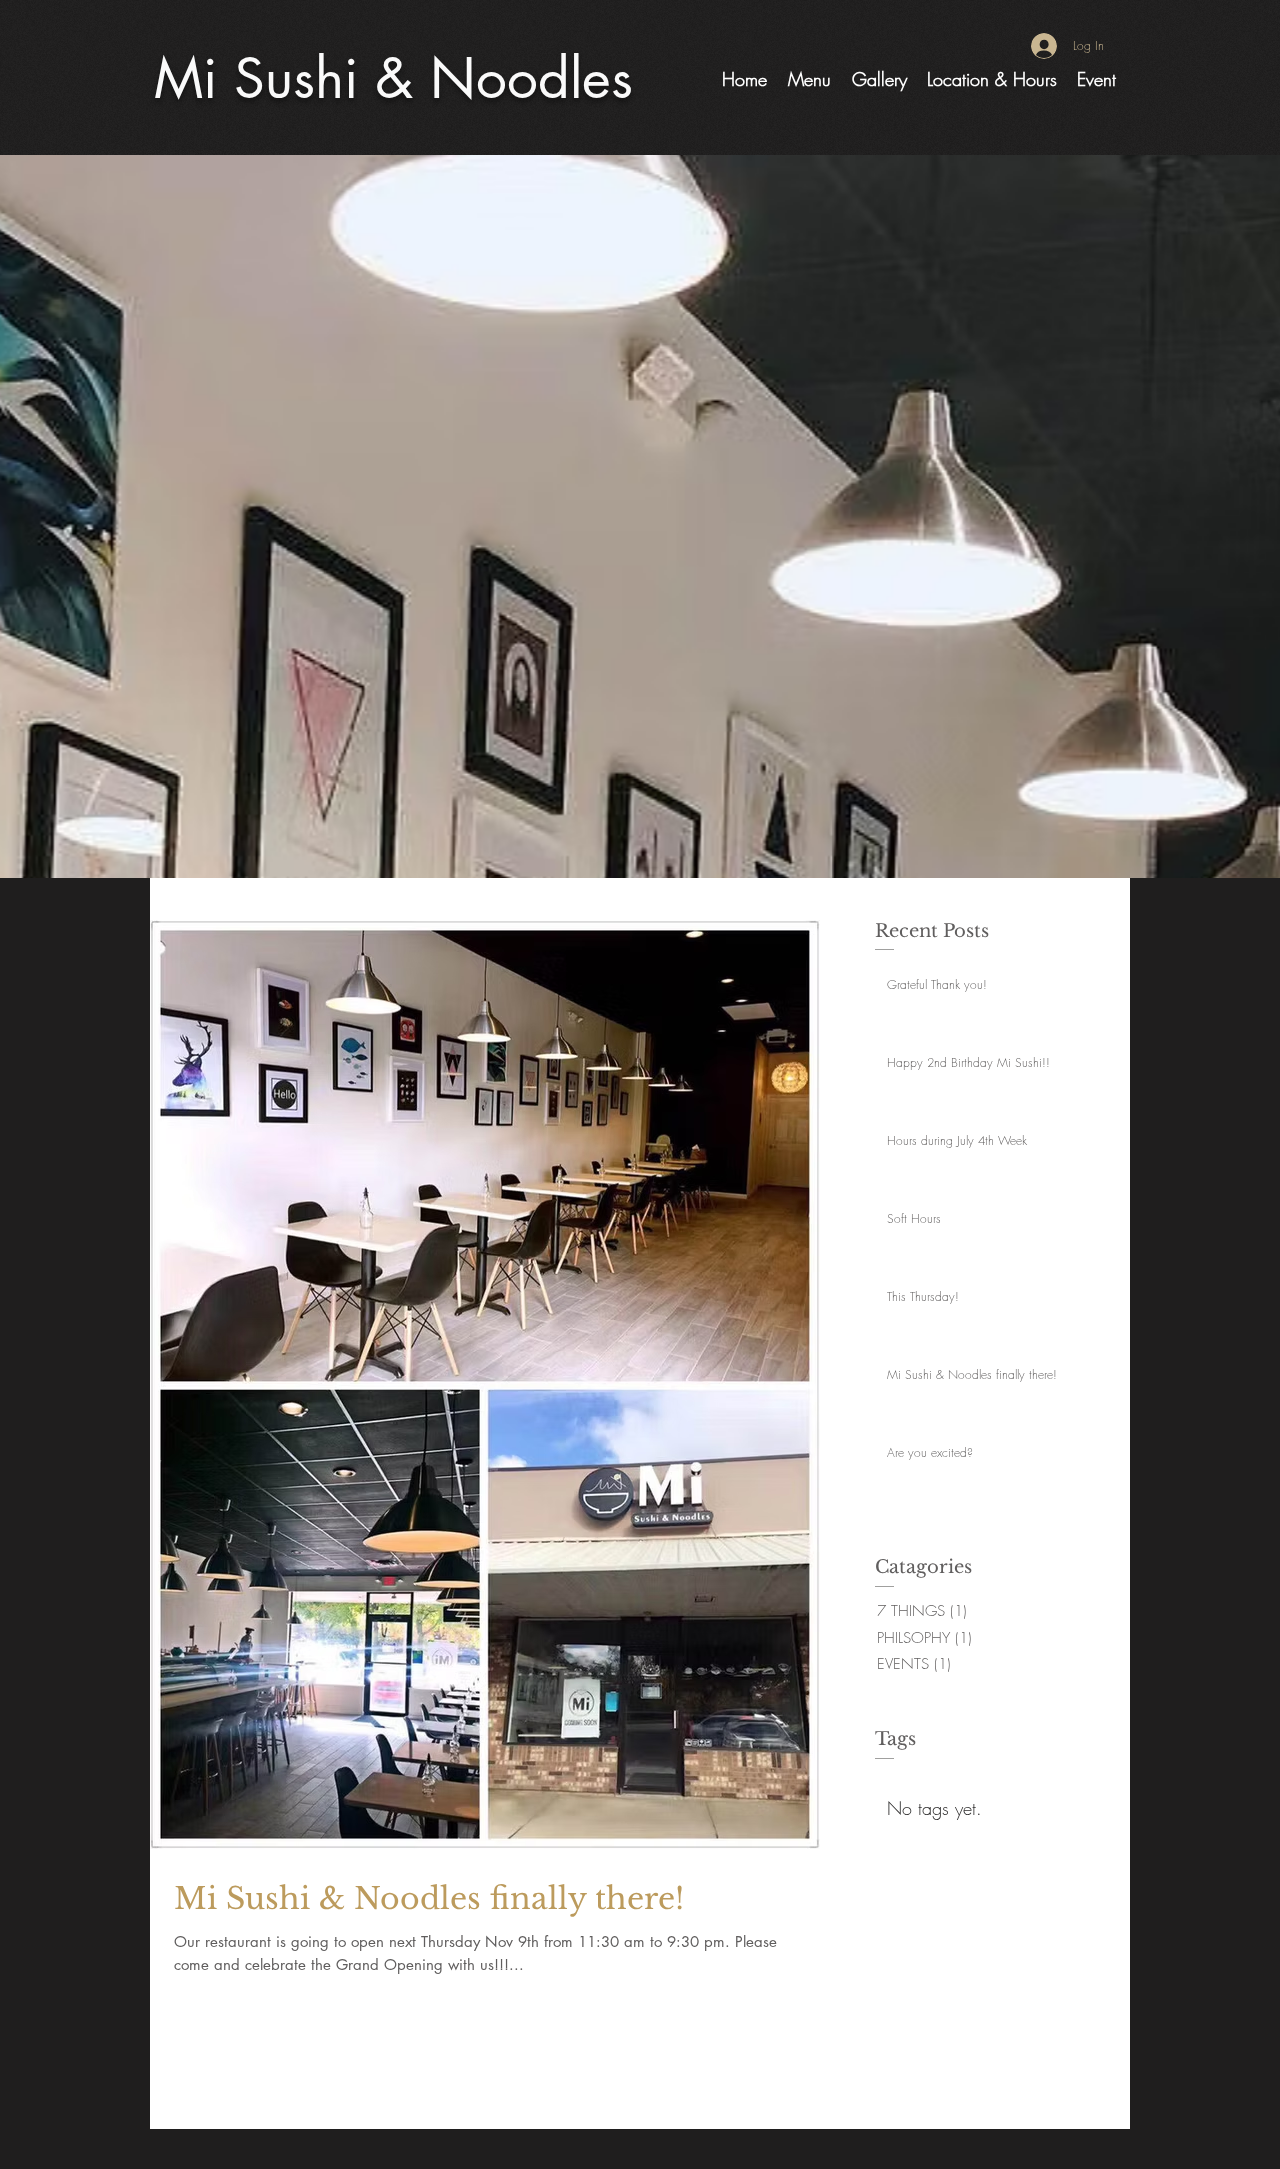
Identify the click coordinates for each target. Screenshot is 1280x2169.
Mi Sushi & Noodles (393, 78)
